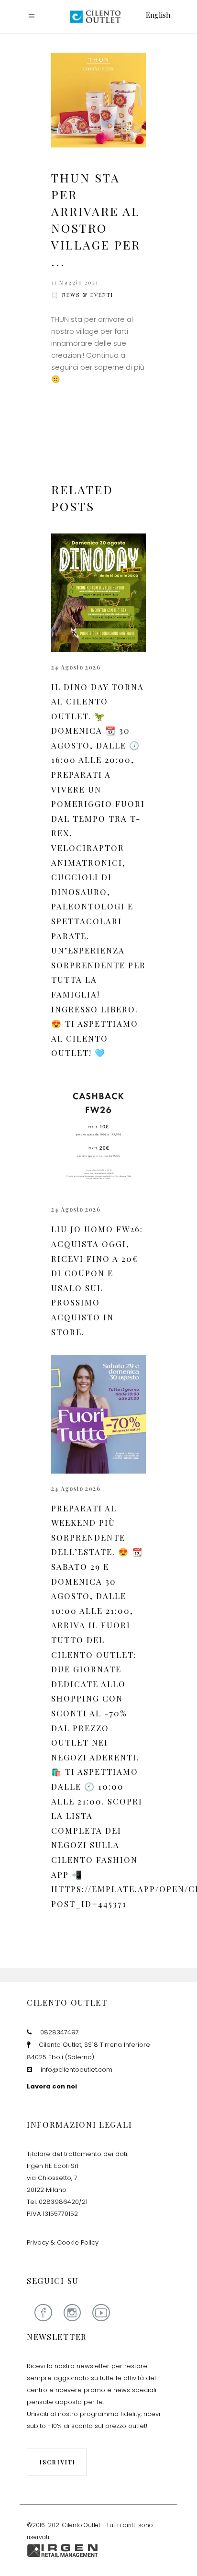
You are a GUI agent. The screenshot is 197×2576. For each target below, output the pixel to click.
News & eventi (88, 295)
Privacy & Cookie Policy (63, 2242)
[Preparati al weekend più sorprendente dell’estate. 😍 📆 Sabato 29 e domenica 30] (98, 1414)
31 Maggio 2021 (75, 282)
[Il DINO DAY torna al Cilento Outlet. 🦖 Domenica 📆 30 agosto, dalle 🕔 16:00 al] (98, 593)
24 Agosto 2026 (76, 667)
